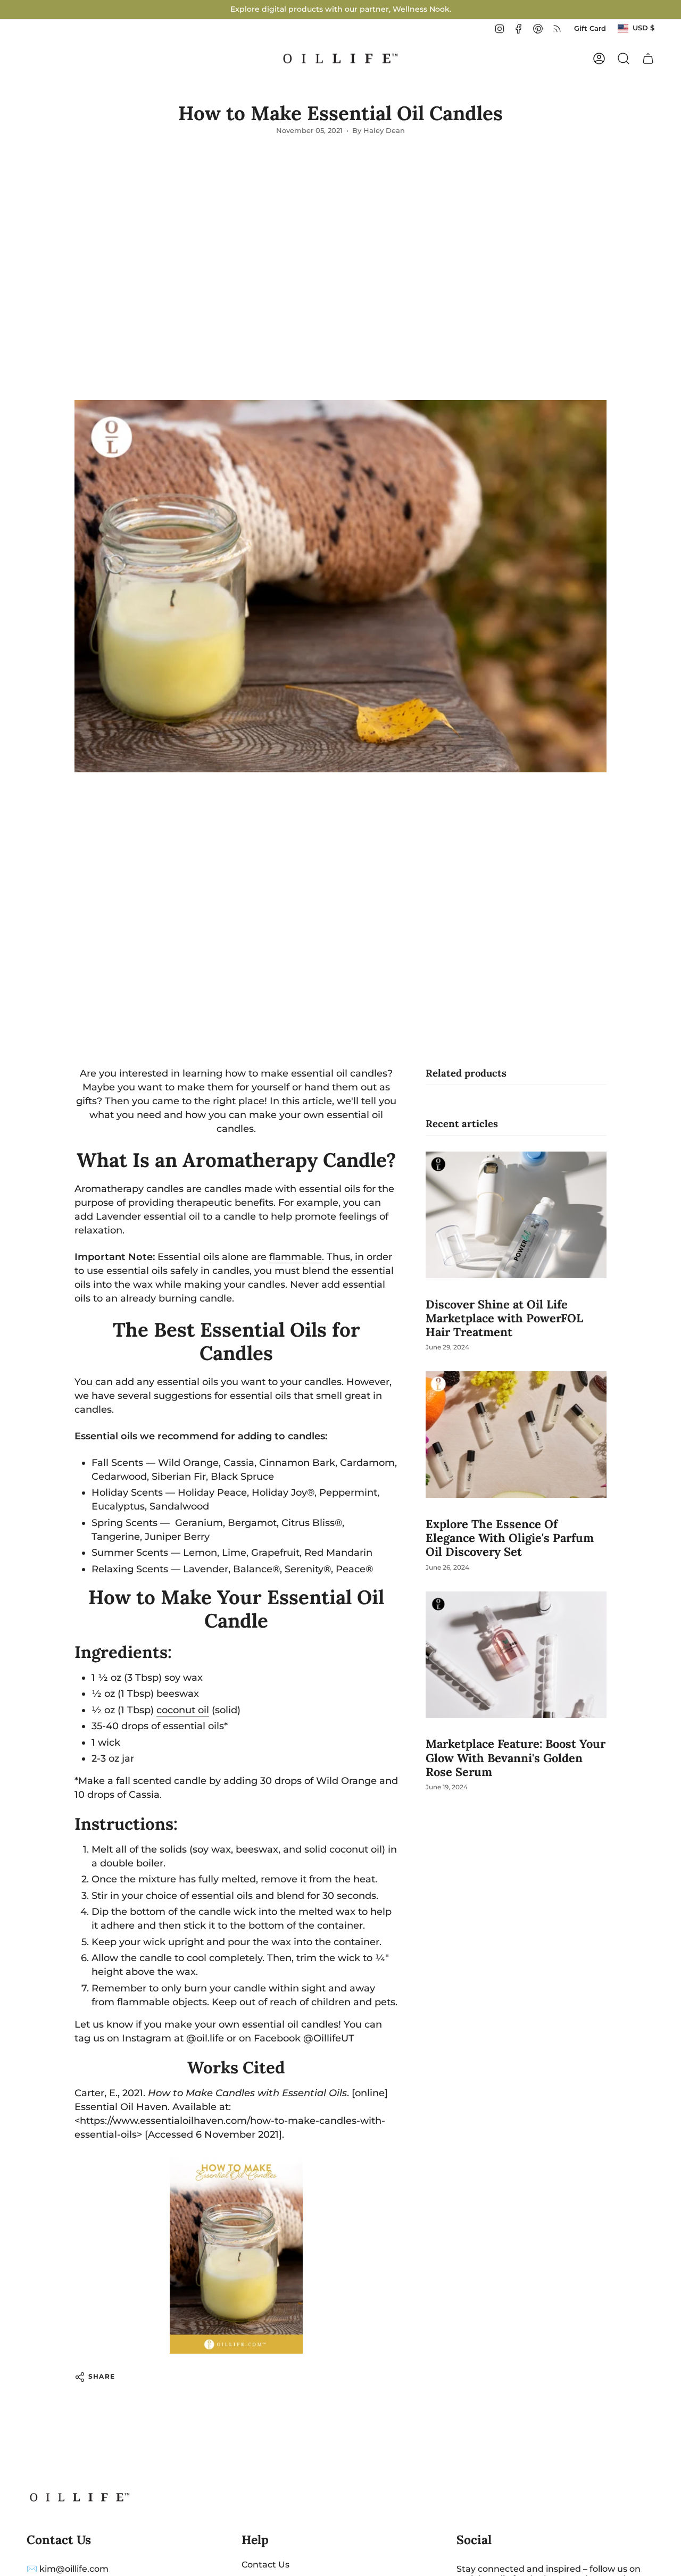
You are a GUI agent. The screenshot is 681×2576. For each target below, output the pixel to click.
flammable (296, 1257)
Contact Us (265, 2565)
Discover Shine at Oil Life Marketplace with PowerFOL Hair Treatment (504, 1318)
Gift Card (590, 28)
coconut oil (183, 1710)
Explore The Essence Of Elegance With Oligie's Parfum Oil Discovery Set (510, 1538)
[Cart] (648, 59)
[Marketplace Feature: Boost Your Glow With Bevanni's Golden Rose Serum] (516, 1655)
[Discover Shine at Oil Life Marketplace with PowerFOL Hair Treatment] (516, 1215)
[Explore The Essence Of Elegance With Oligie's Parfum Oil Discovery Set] (516, 1435)
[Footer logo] (80, 2497)
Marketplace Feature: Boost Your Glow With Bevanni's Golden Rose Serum (516, 1758)
